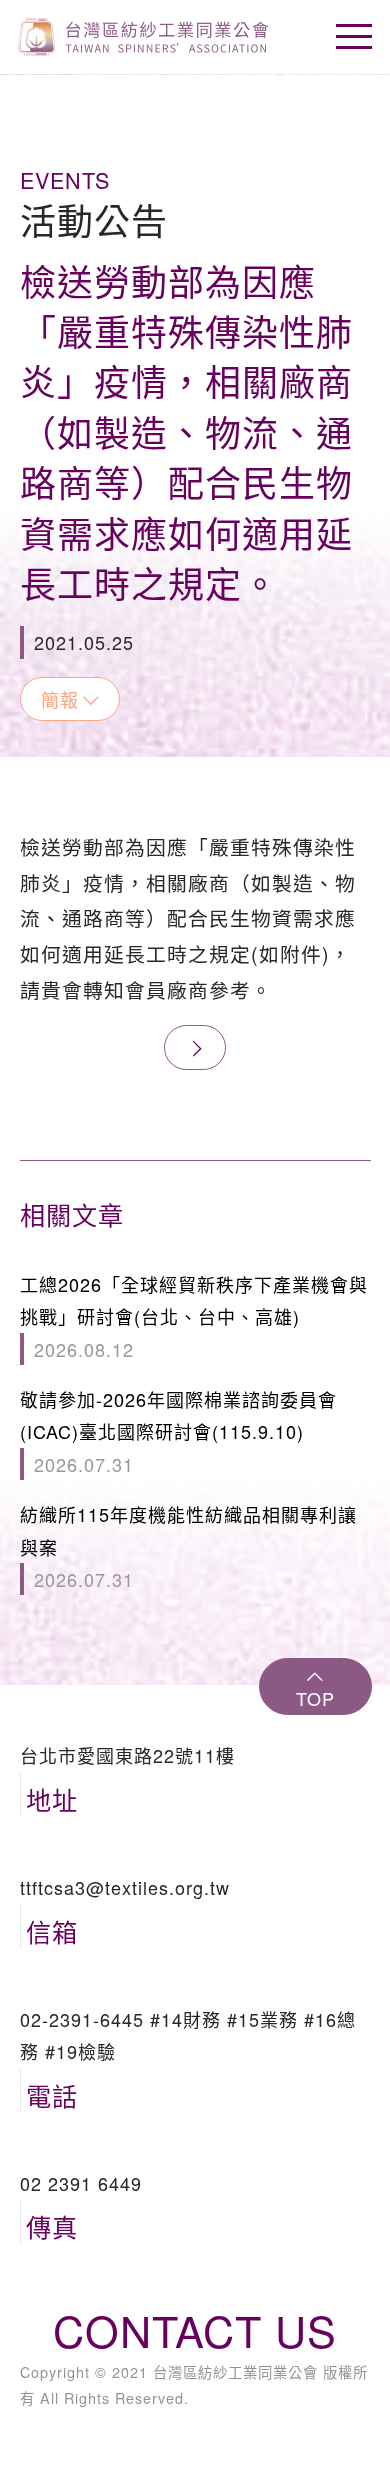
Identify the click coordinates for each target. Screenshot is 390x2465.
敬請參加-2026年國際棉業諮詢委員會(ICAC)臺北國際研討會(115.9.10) (178, 1431)
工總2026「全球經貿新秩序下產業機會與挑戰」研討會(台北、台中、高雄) (194, 1316)
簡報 (60, 699)
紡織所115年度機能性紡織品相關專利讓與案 (188, 1546)
